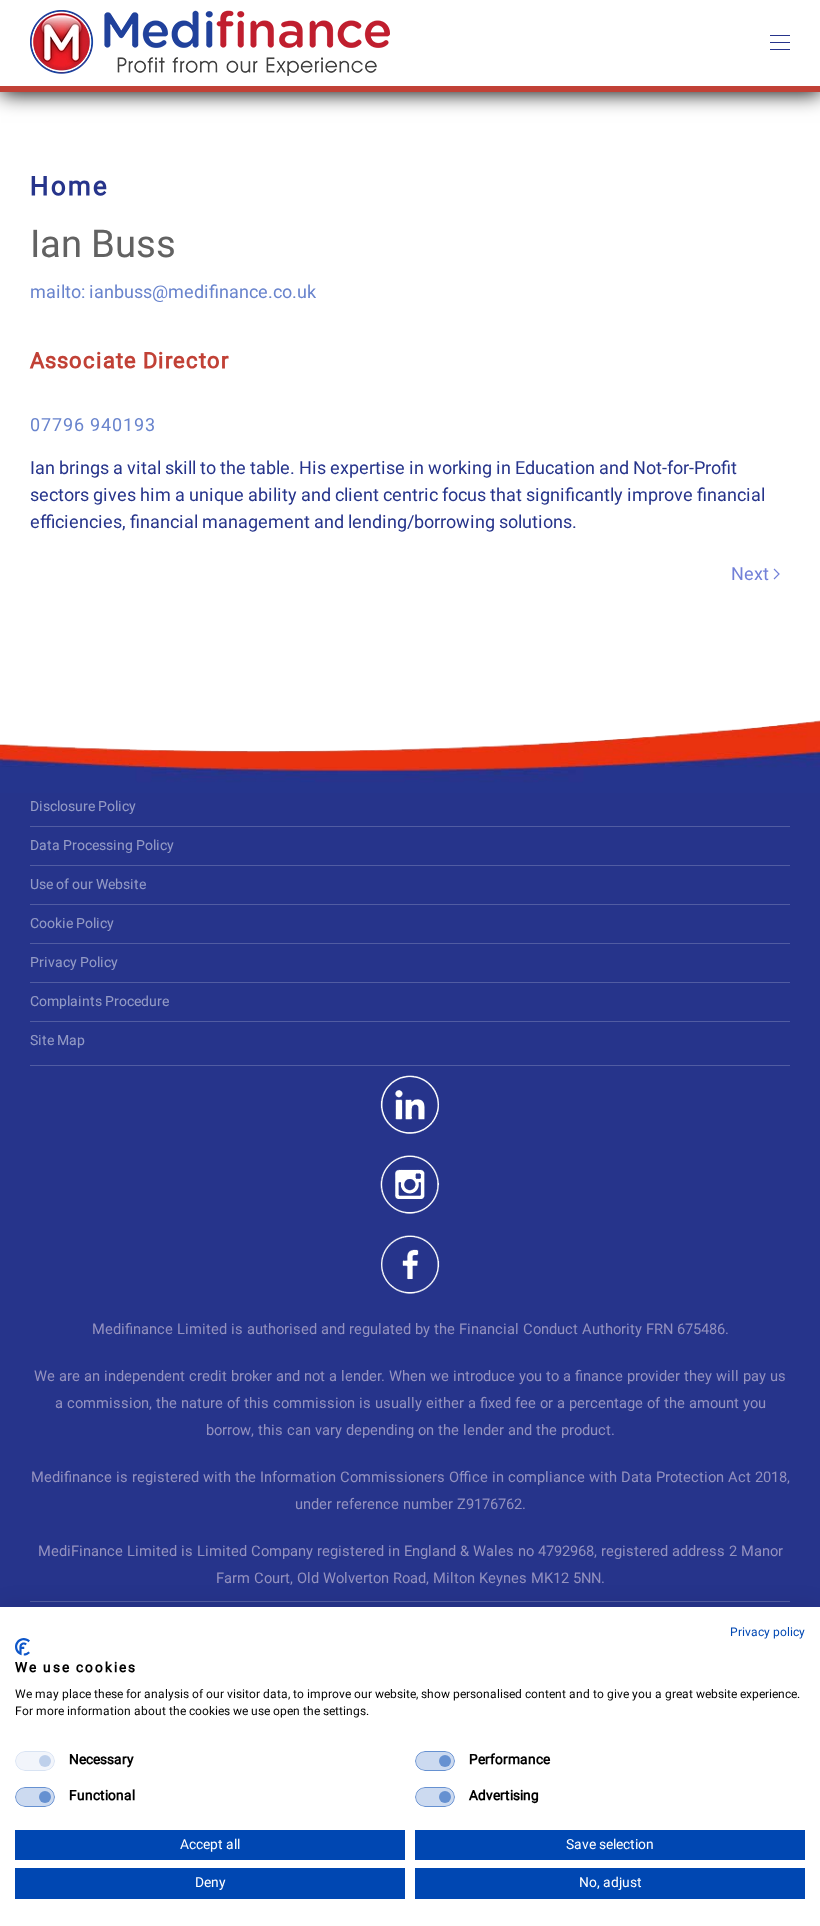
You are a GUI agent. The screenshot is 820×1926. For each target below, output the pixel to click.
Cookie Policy (72, 923)
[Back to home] (210, 43)
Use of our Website (88, 884)
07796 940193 (93, 425)
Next (750, 574)
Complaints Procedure (99, 1001)
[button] (780, 43)
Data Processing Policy (102, 845)
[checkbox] (35, 1761)
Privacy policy (767, 1632)
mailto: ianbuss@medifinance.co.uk (173, 292)
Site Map (57, 1040)
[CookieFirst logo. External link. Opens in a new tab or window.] (22, 1647)
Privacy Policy (74, 962)
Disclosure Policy (83, 806)
